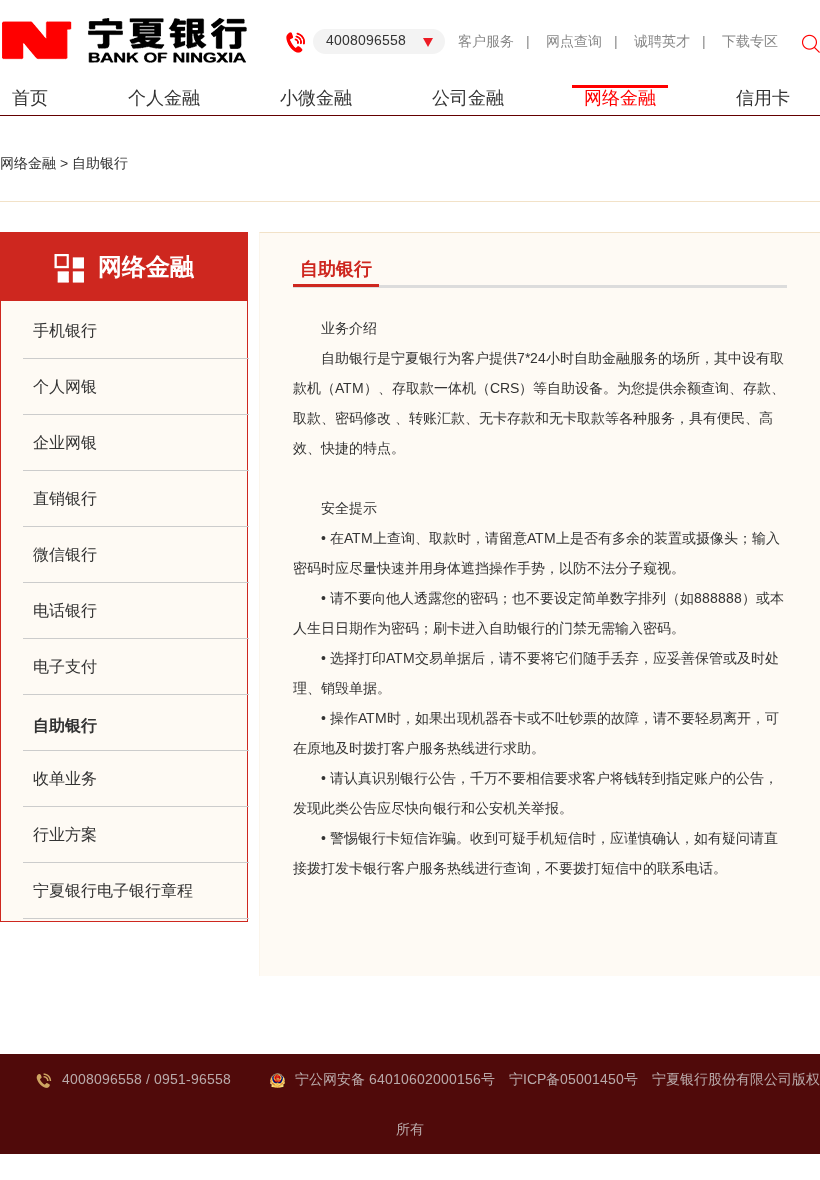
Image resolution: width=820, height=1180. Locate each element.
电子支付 (65, 666)
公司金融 (468, 98)
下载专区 (750, 41)
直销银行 (65, 498)
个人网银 (65, 386)
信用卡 (763, 98)
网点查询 (574, 41)
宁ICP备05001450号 (573, 1079)
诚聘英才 (662, 41)
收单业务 (65, 778)
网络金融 (620, 98)
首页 (30, 98)
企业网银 (65, 442)
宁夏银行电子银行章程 (113, 890)
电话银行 (65, 610)
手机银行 (65, 330)
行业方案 (65, 834)
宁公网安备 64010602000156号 (395, 1079)
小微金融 (316, 98)
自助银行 (100, 163)
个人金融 (164, 98)
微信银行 (65, 554)
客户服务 (486, 41)
